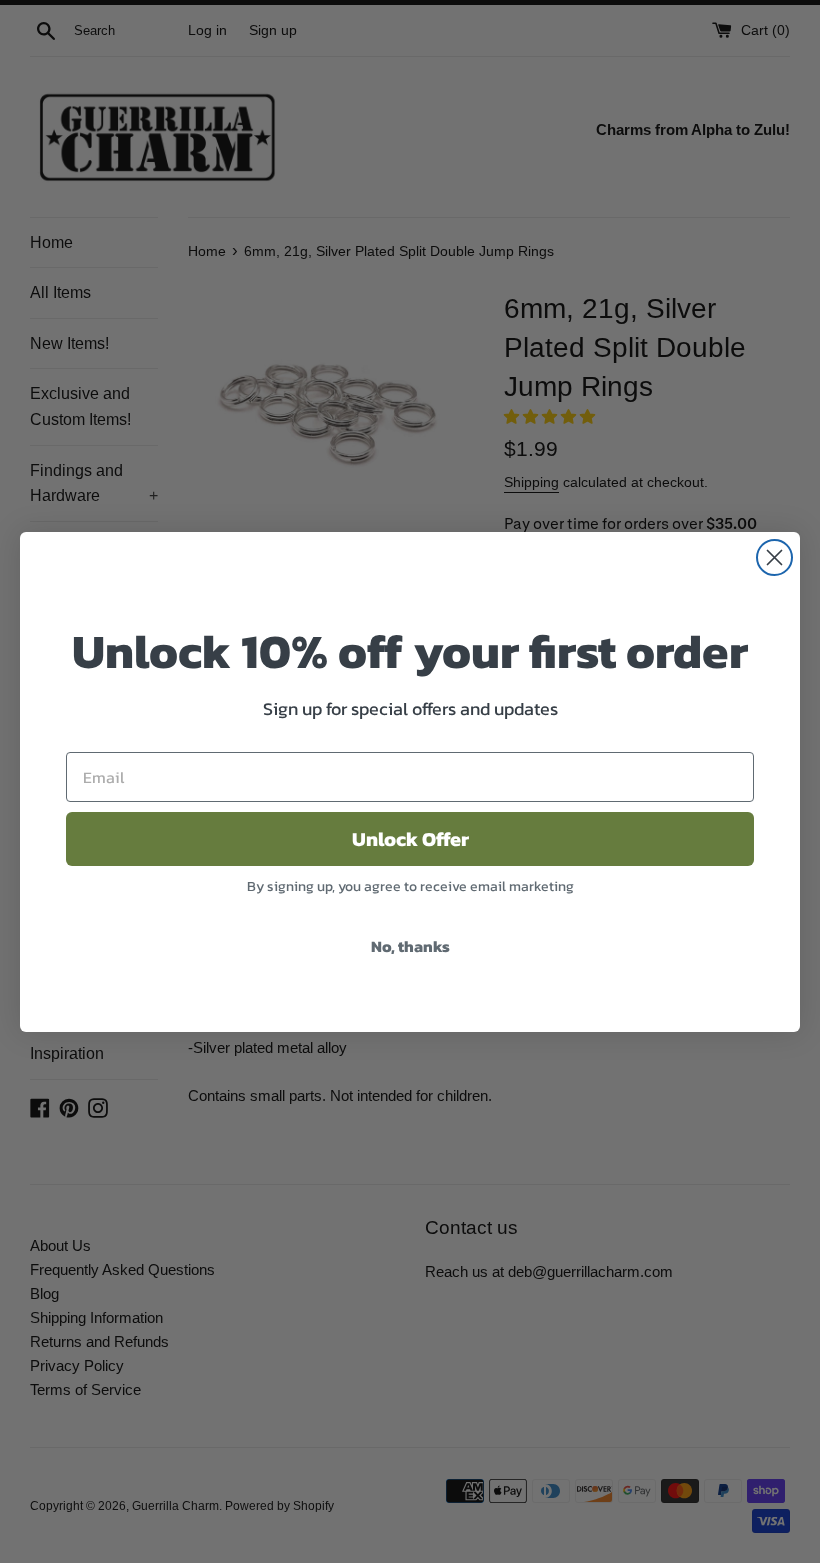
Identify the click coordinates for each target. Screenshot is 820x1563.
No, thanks (410, 946)
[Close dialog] (774, 557)
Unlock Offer (410, 839)
